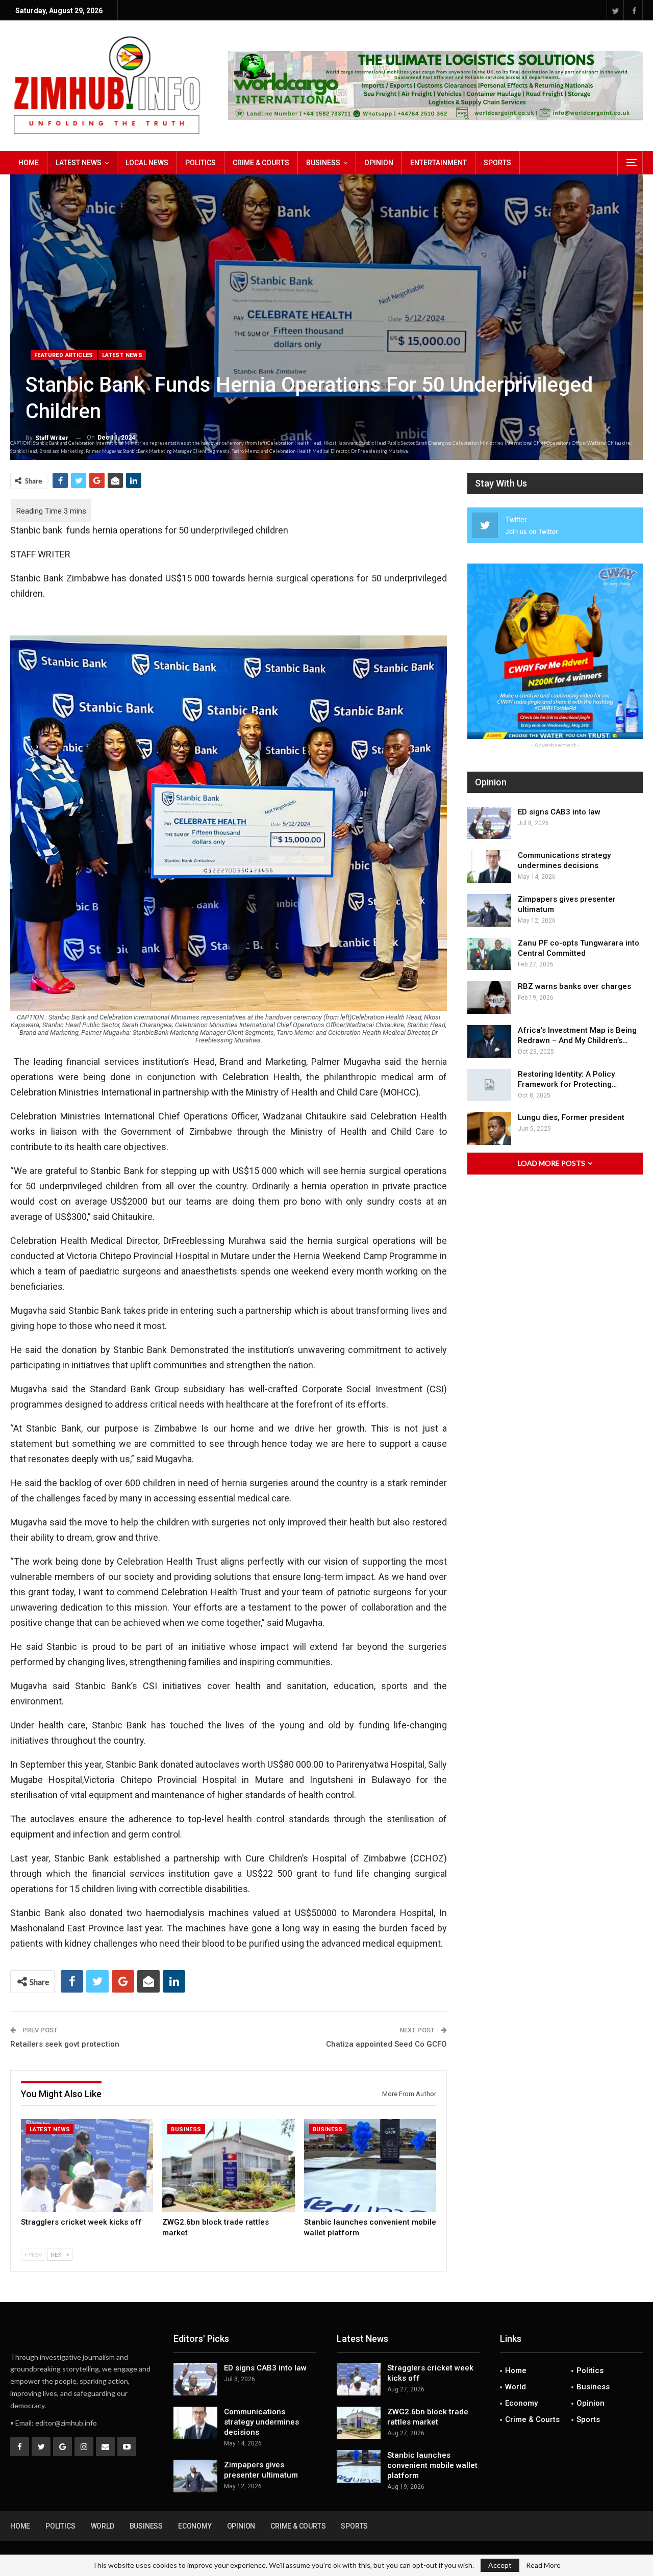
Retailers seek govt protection (65, 2044)
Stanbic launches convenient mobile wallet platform (432, 2465)
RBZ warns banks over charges (574, 986)
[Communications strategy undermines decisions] (489, 866)
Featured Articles (64, 355)
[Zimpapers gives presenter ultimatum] (489, 910)
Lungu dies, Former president (571, 1117)
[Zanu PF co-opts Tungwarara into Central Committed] (489, 954)
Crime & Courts (261, 163)
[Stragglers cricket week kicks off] (87, 2165)
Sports (497, 163)
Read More (543, 2565)
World (516, 2387)
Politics (200, 163)
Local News (147, 163)
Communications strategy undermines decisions (261, 2422)
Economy (521, 2403)
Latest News (79, 163)
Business (323, 163)
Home (29, 163)
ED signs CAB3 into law (559, 812)
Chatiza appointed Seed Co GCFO (386, 2044)
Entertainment (438, 163)
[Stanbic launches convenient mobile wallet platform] (370, 2165)
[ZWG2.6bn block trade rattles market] (228, 2165)
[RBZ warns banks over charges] (489, 998)
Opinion (379, 163)
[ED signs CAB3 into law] (489, 823)
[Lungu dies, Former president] (489, 1129)
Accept (500, 2565)
